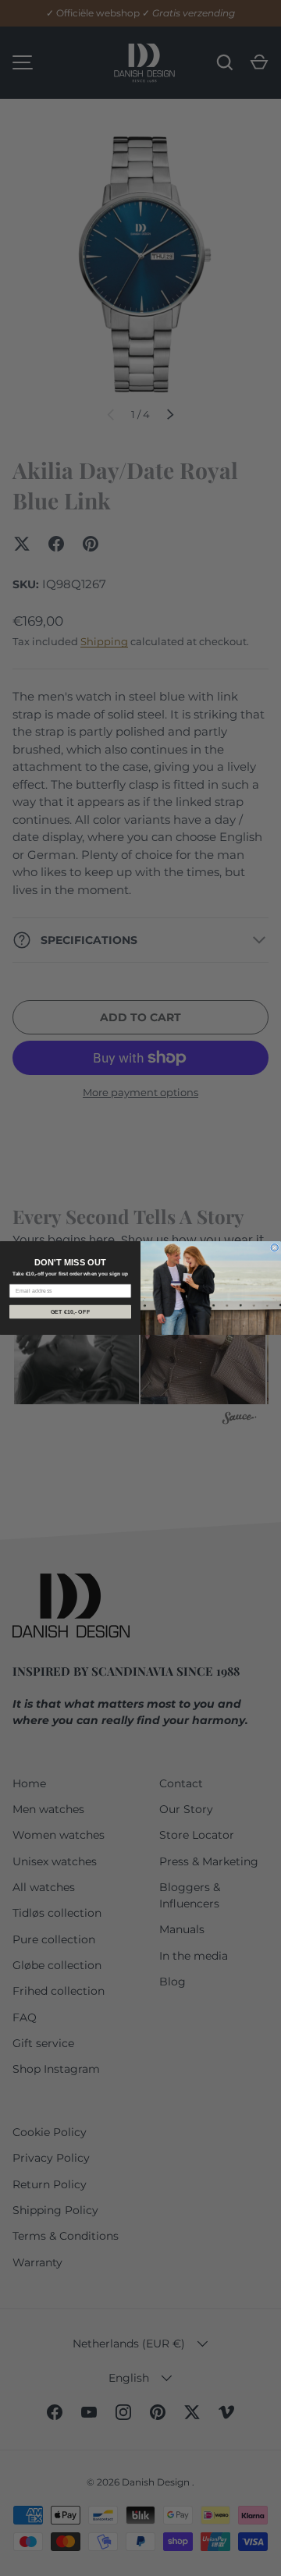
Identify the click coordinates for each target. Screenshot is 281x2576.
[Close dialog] (274, 1248)
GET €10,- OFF (70, 1311)
